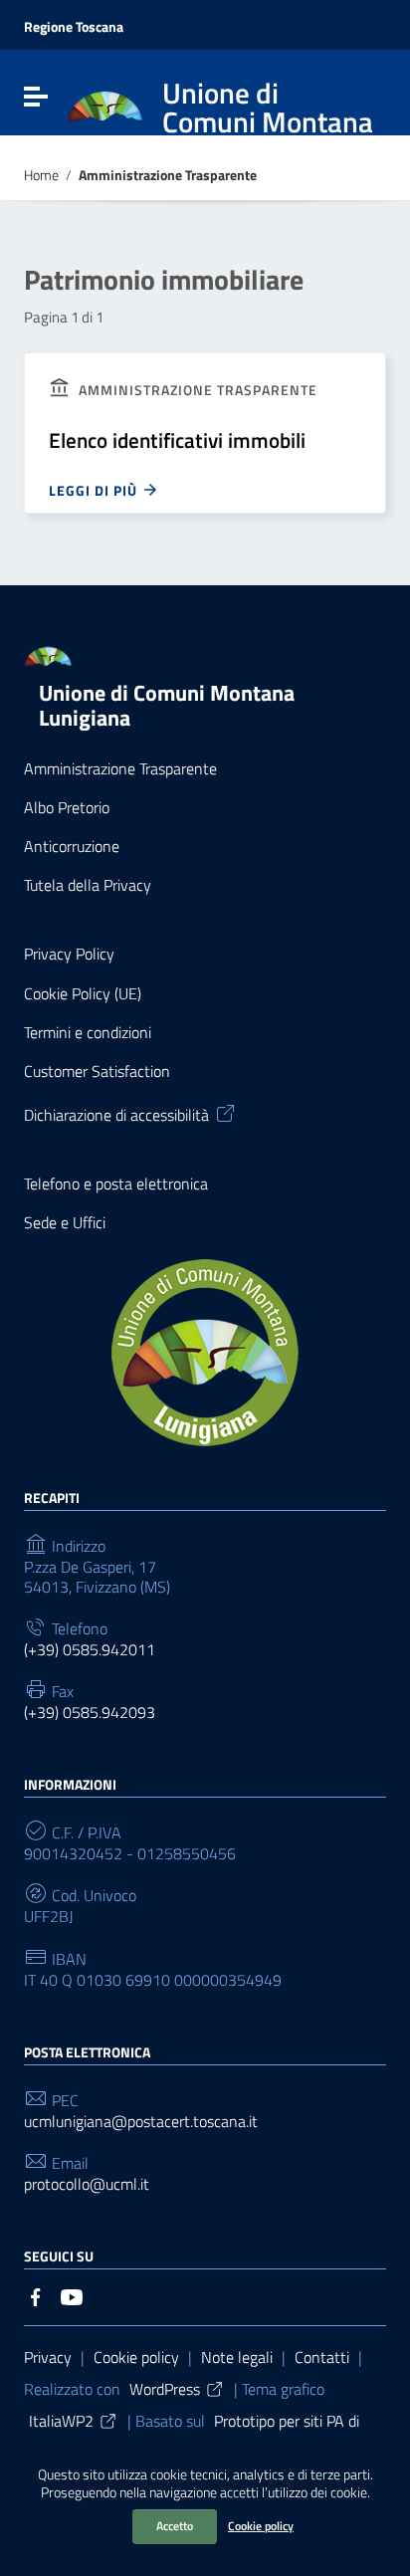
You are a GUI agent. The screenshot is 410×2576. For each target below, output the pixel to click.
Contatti (322, 2357)
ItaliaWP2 (61, 2421)
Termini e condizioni (88, 1033)
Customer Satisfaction (97, 1072)
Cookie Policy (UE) (83, 994)
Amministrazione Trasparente (120, 769)
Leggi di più (95, 490)
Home (41, 176)
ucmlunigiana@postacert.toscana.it (141, 2122)
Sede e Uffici (65, 1223)
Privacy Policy (69, 954)
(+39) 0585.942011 (90, 1650)
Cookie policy (261, 2526)
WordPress (165, 2389)
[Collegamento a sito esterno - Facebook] (36, 2295)
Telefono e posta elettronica (116, 1184)
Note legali (237, 2357)
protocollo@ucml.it (87, 2184)
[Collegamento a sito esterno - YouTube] (72, 2295)
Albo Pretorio (67, 808)
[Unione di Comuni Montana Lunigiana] (105, 106)
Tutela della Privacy (88, 885)
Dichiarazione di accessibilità (116, 1114)
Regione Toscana (74, 27)
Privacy (48, 2357)
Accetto (175, 2526)
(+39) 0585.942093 (90, 1713)
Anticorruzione (72, 847)
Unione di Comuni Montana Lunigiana (167, 705)
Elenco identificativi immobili (177, 440)
